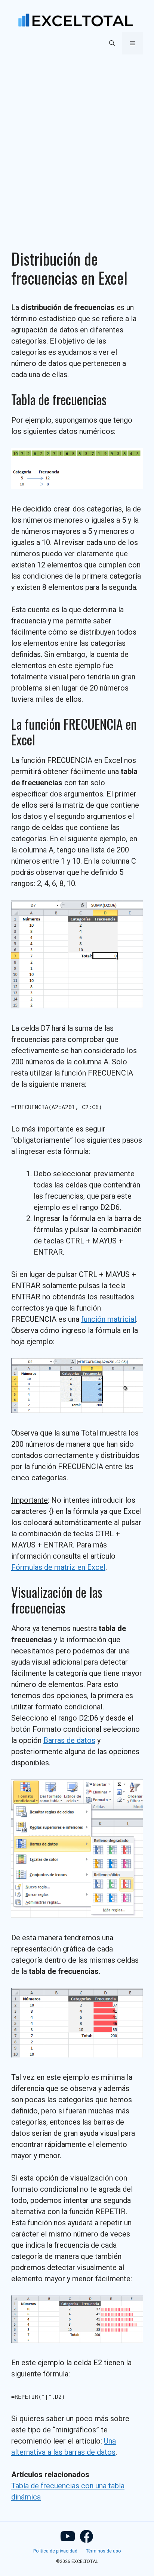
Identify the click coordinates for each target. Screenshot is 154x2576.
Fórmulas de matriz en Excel (58, 1567)
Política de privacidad (55, 2551)
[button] (112, 43)
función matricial (109, 1319)
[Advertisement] (77, 143)
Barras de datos (69, 1740)
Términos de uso (103, 2551)
